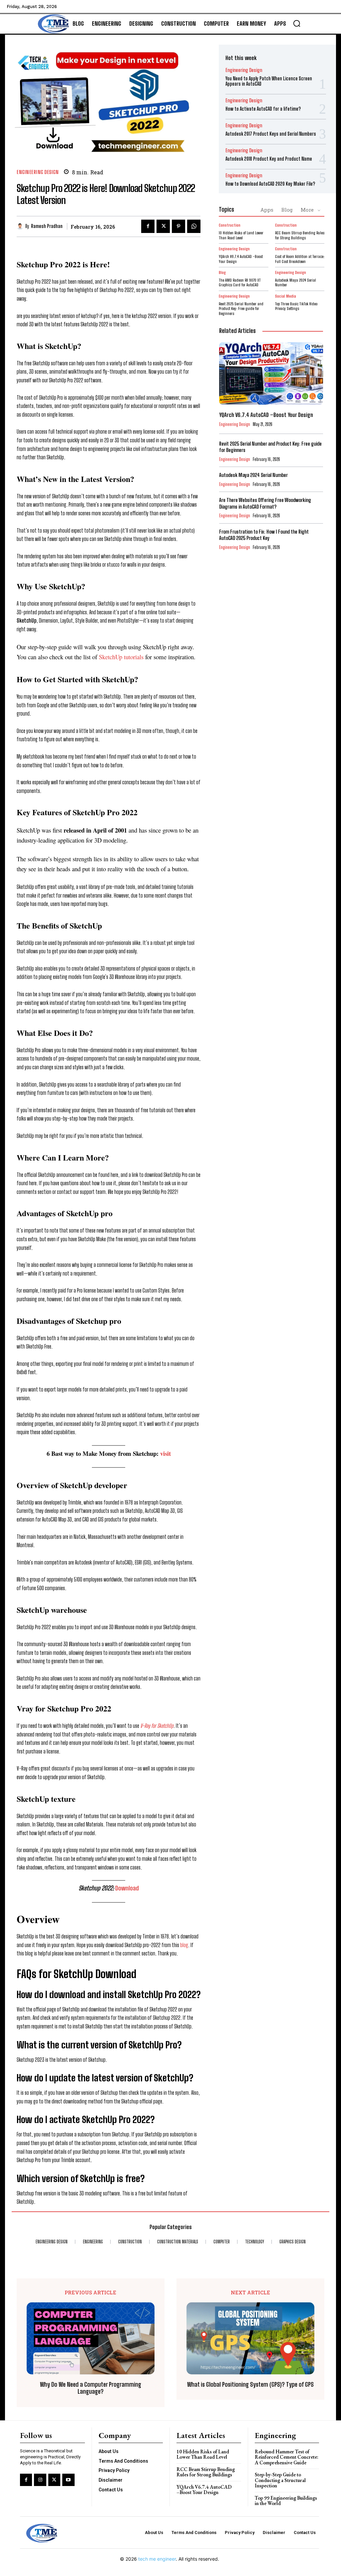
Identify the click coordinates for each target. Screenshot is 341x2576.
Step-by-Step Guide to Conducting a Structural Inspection (280, 2480)
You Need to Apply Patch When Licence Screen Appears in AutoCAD (269, 81)
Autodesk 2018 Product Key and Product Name (269, 159)
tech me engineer (157, 2559)
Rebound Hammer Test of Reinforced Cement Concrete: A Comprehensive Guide (287, 2457)
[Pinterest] (178, 226)
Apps (267, 210)
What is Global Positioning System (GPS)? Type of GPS (250, 2385)
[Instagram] (40, 2480)
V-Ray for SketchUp (157, 1726)
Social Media (286, 296)
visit (166, 1453)
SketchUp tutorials (121, 657)
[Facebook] (148, 226)
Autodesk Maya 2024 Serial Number (296, 282)
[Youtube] (68, 2480)
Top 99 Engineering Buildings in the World (286, 2501)
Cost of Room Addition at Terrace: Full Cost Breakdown (300, 259)
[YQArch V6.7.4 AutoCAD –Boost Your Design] (271, 373)
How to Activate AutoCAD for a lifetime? (263, 109)
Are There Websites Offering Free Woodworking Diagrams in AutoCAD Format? (265, 503)
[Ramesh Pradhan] (21, 226)
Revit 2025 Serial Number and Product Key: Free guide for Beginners (241, 309)
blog (184, 1945)
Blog (287, 210)
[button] (297, 23)
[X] (163, 226)
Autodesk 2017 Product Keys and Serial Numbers (271, 134)
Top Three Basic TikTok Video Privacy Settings (296, 306)
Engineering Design (38, 172)
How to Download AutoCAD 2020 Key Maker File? (270, 184)
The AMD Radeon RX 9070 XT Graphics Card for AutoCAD (240, 282)
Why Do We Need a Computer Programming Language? (91, 2388)
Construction (230, 225)
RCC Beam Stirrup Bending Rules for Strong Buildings (300, 235)
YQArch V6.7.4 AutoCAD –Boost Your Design (241, 259)
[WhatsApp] (194, 226)
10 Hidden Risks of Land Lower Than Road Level (241, 235)
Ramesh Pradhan (47, 226)
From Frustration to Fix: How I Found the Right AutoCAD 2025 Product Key (264, 535)
